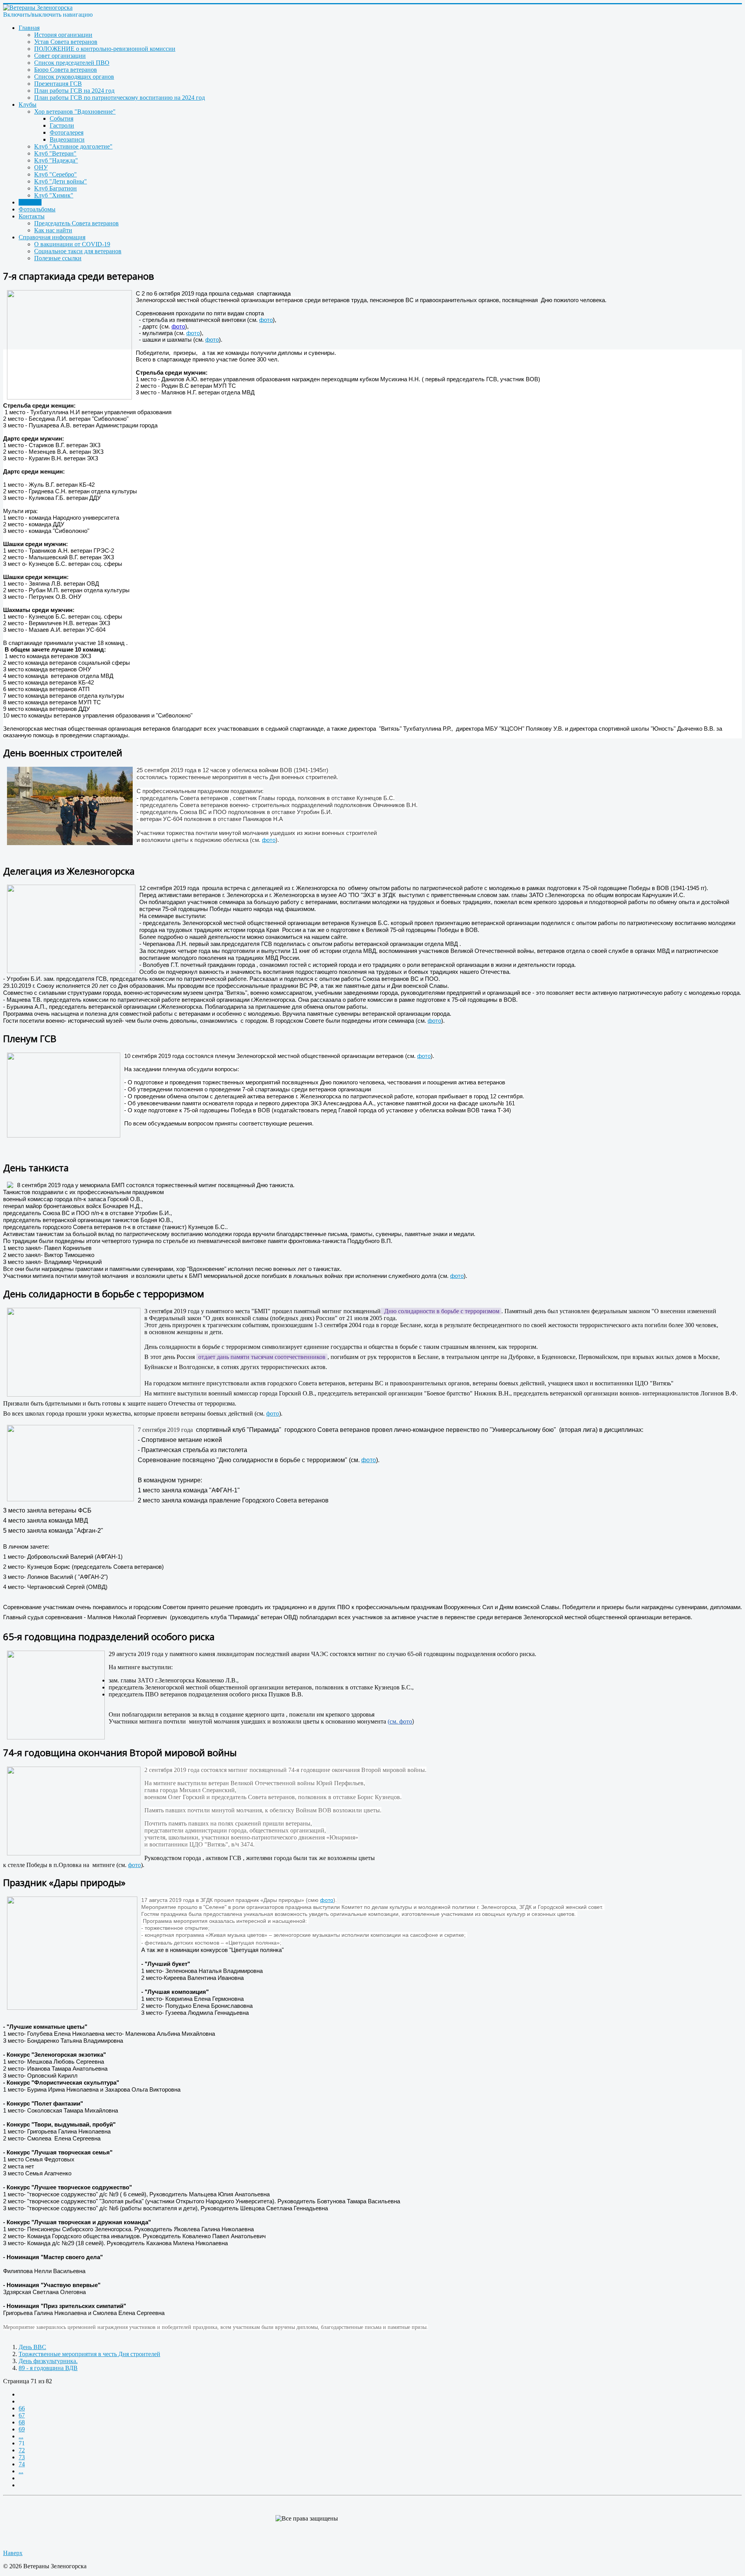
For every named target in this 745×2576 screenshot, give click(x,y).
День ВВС (32, 2347)
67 (22, 2415)
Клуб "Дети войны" (61, 181)
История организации (63, 35)
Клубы (28, 105)
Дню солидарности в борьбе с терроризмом (441, 1311)
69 (22, 2429)
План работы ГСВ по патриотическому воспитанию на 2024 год (120, 98)
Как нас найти (53, 230)
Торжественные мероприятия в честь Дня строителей (89, 2354)
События (62, 118)
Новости (30, 202)
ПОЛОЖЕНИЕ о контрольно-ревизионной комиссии (105, 49)
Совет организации (60, 56)
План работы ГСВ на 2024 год (74, 91)
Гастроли (62, 125)
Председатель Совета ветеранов (76, 223)
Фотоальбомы (37, 209)
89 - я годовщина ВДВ (48, 2368)
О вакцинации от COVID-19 (72, 244)
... (21, 2436)
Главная (29, 28)
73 (22, 2457)
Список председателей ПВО (72, 63)
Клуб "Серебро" (55, 174)
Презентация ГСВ (58, 84)
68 (22, 2422)
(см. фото (400, 1721)
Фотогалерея (67, 132)
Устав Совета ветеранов (66, 42)
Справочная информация (52, 237)
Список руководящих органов (74, 77)
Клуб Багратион (55, 188)
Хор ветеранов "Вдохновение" (75, 112)
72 (22, 2450)
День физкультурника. (48, 2361)
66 (22, 2408)
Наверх (13, 2553)
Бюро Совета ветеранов (66, 70)
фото (266, 320)
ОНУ (41, 167)
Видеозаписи (67, 139)
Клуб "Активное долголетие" (73, 146)
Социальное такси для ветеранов (78, 251)
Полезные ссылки (58, 258)
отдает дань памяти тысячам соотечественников (262, 1357)
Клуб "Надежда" (56, 160)
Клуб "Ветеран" (55, 153)
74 (22, 2464)
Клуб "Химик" (54, 195)
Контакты (32, 216)
